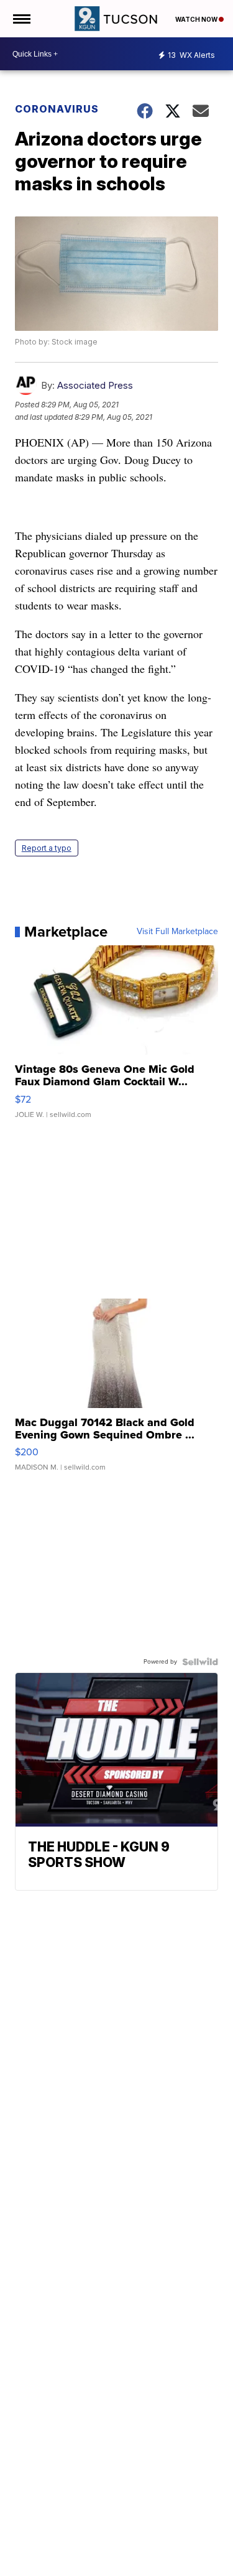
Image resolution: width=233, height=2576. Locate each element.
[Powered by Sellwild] (200, 1662)
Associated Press (95, 385)
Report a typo (47, 848)
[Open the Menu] (21, 19)
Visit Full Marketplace (177, 932)
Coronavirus (57, 109)
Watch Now (197, 19)
